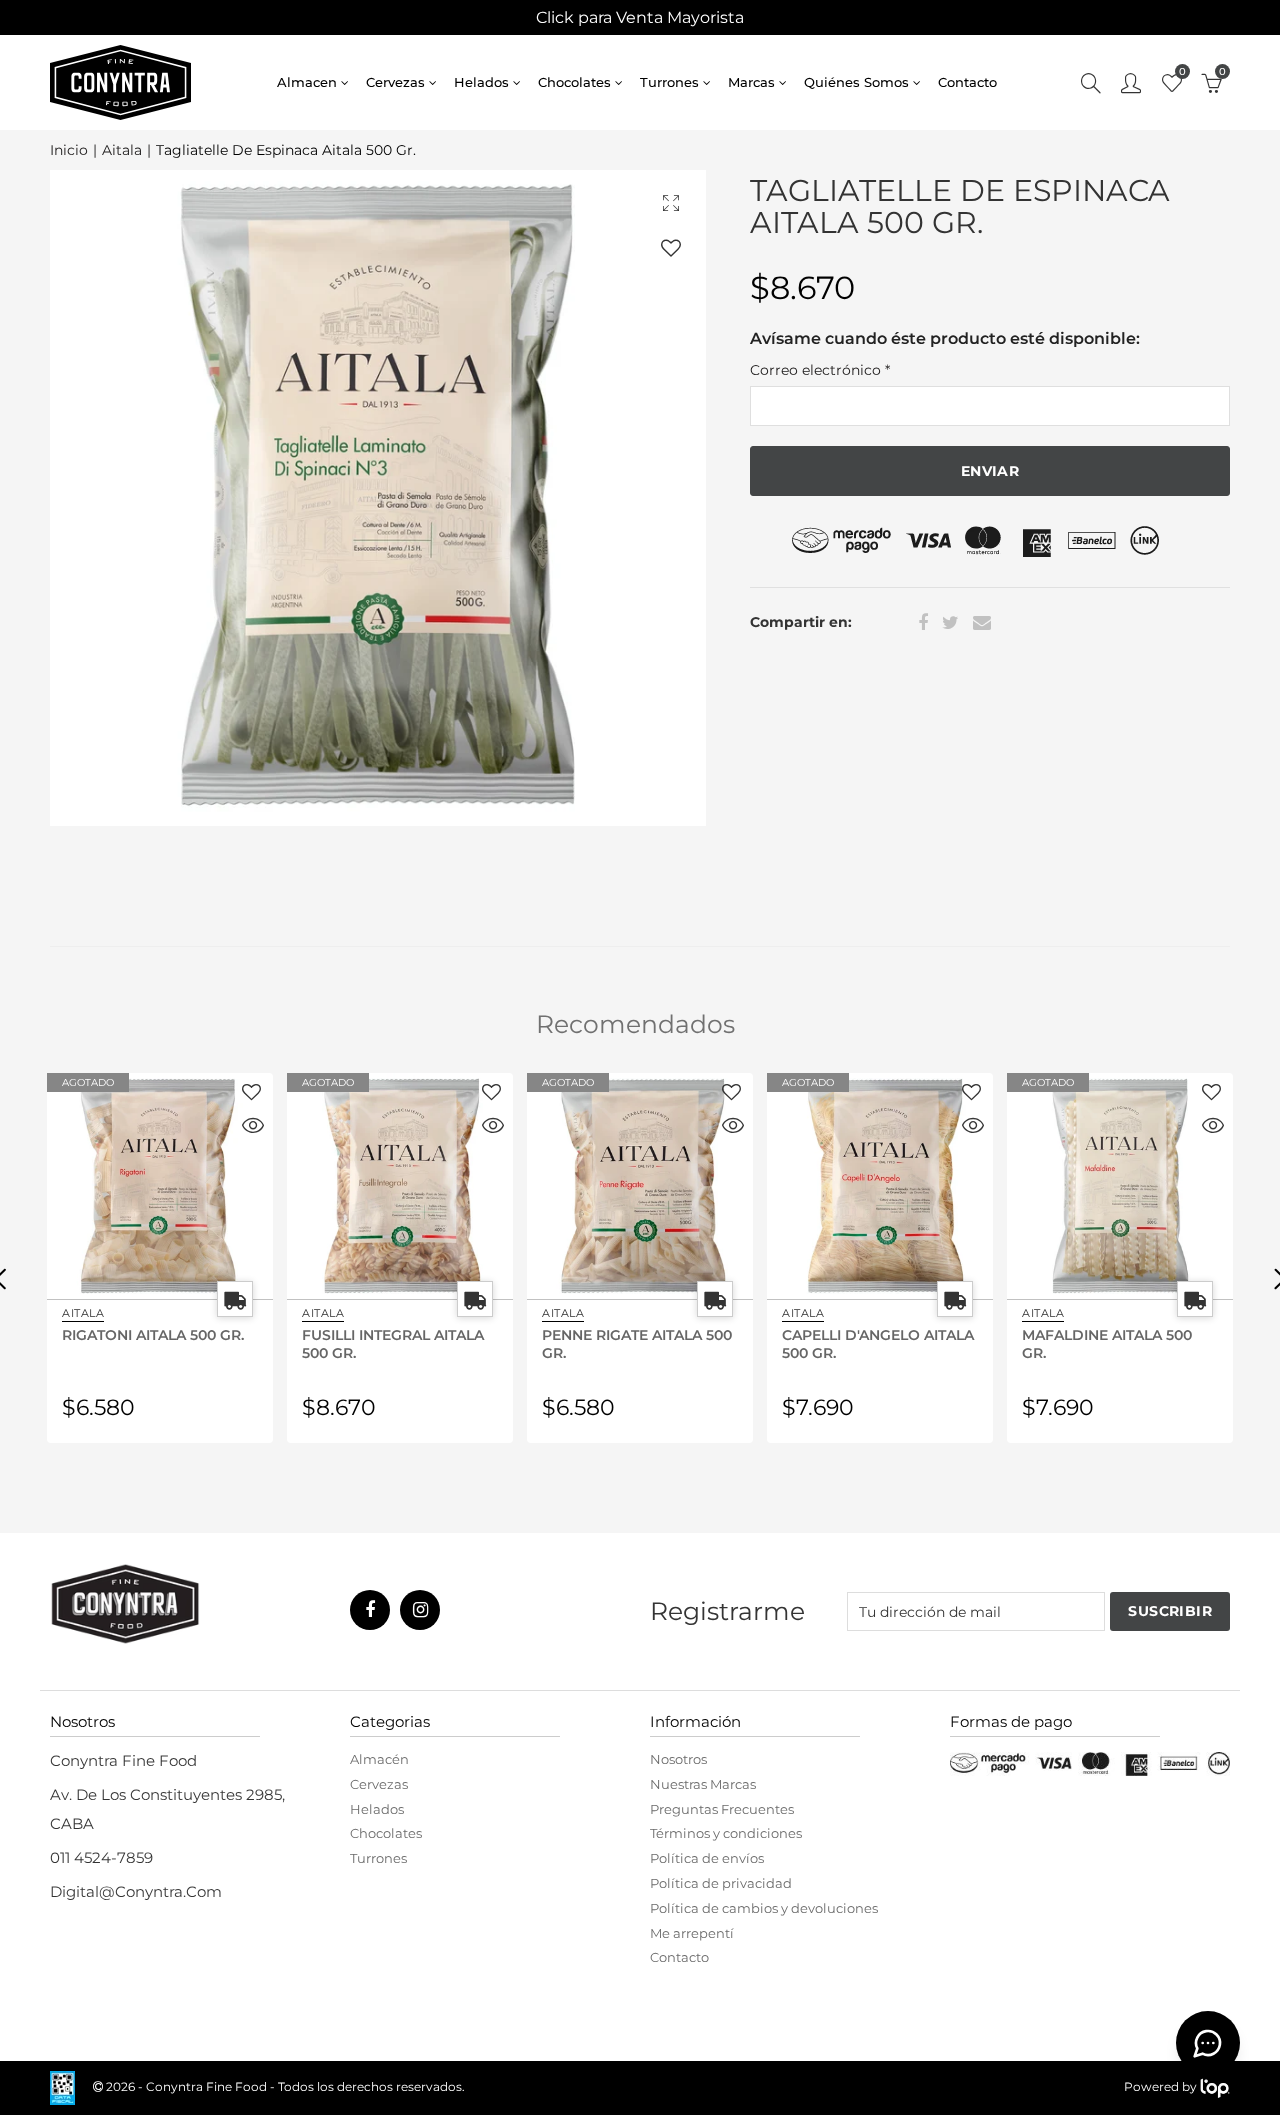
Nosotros (678, 1759)
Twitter (950, 623)
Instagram (420, 1610)
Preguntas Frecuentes (722, 1809)
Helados (481, 82)
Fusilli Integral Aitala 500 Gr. (393, 1343)
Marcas (751, 82)
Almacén (379, 1759)
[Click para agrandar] (671, 202)
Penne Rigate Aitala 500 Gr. (637, 1343)
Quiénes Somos (856, 82)
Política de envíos (707, 1858)
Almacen (307, 82)
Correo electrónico (820, 370)
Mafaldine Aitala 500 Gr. (1107, 1343)
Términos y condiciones (726, 1833)
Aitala (122, 150)
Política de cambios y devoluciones (764, 1908)
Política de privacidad (721, 1883)
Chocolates (574, 82)
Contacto (967, 82)
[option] (378, 498)
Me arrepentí (692, 1933)
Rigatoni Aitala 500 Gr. (153, 1335)
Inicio (69, 150)
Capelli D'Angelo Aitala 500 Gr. (878, 1343)
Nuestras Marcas (703, 1784)
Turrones (669, 82)
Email (982, 623)
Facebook (923, 623)
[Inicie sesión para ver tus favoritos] (671, 247)
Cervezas (395, 82)
